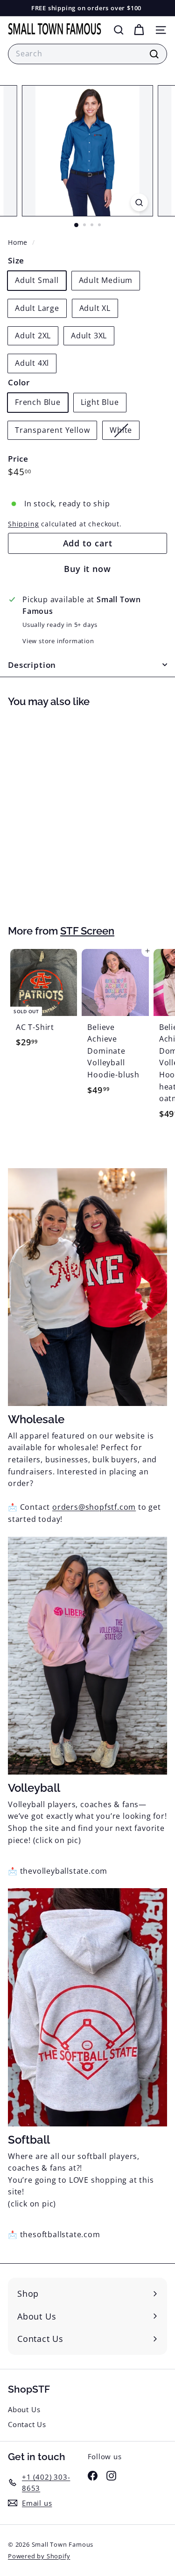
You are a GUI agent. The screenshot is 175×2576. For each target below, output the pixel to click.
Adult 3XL (89, 336)
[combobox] (87, 54)
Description (32, 665)
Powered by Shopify (39, 2556)
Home (19, 242)
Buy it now (87, 569)
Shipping (23, 524)
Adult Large (37, 308)
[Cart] (139, 30)
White (124, 432)
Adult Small (37, 280)
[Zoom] (139, 202)
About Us (24, 2409)
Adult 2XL (33, 336)
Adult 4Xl (32, 363)
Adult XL (95, 308)
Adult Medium (106, 280)
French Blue (38, 402)
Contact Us (27, 2424)
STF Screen (87, 931)
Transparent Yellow (52, 430)
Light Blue (100, 402)
